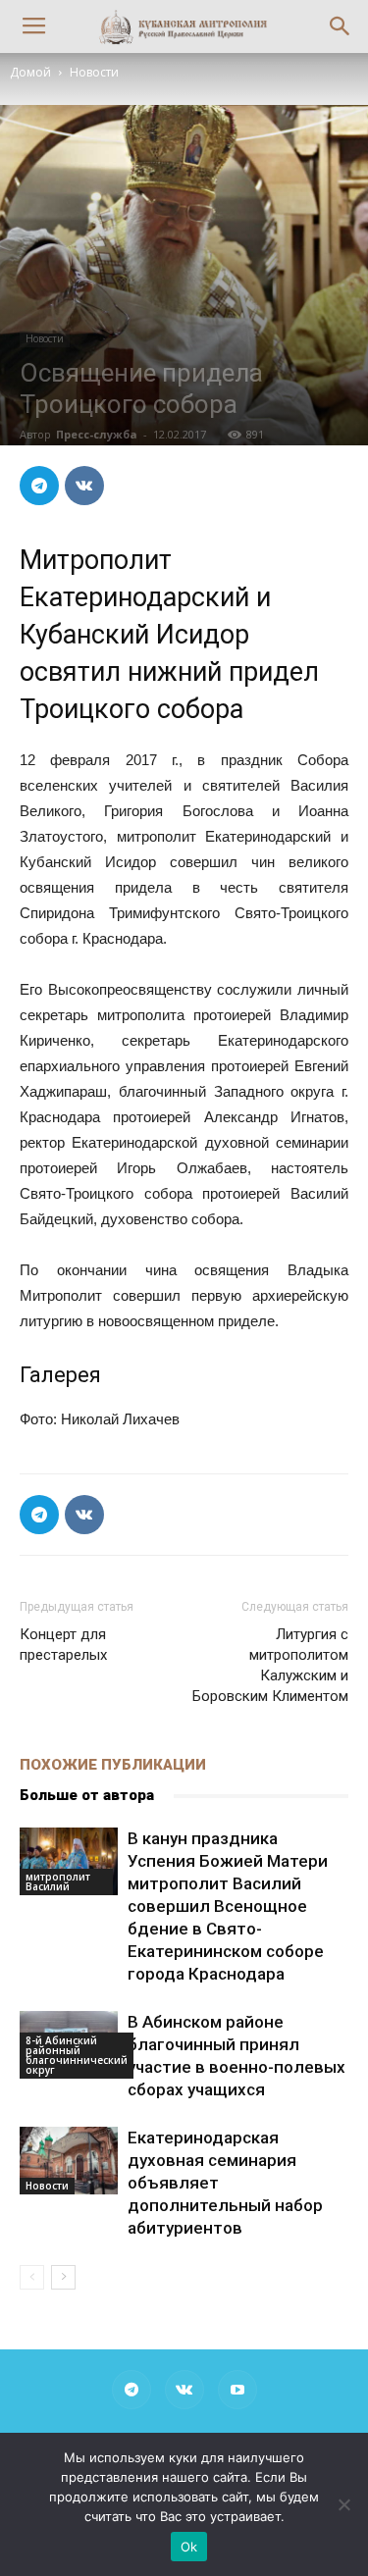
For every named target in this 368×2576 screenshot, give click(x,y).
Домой (30, 72)
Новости (94, 72)
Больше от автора (87, 1795)
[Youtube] (237, 2390)
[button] (341, 26)
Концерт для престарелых (63, 1645)
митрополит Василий (58, 1881)
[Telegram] (131, 2390)
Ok (189, 2547)
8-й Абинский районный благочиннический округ (77, 2055)
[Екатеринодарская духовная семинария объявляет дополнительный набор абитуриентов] (69, 2161)
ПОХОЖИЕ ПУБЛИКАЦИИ (113, 1765)
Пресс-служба (97, 434)
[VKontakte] (184, 2390)
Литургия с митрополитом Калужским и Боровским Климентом (270, 1665)
